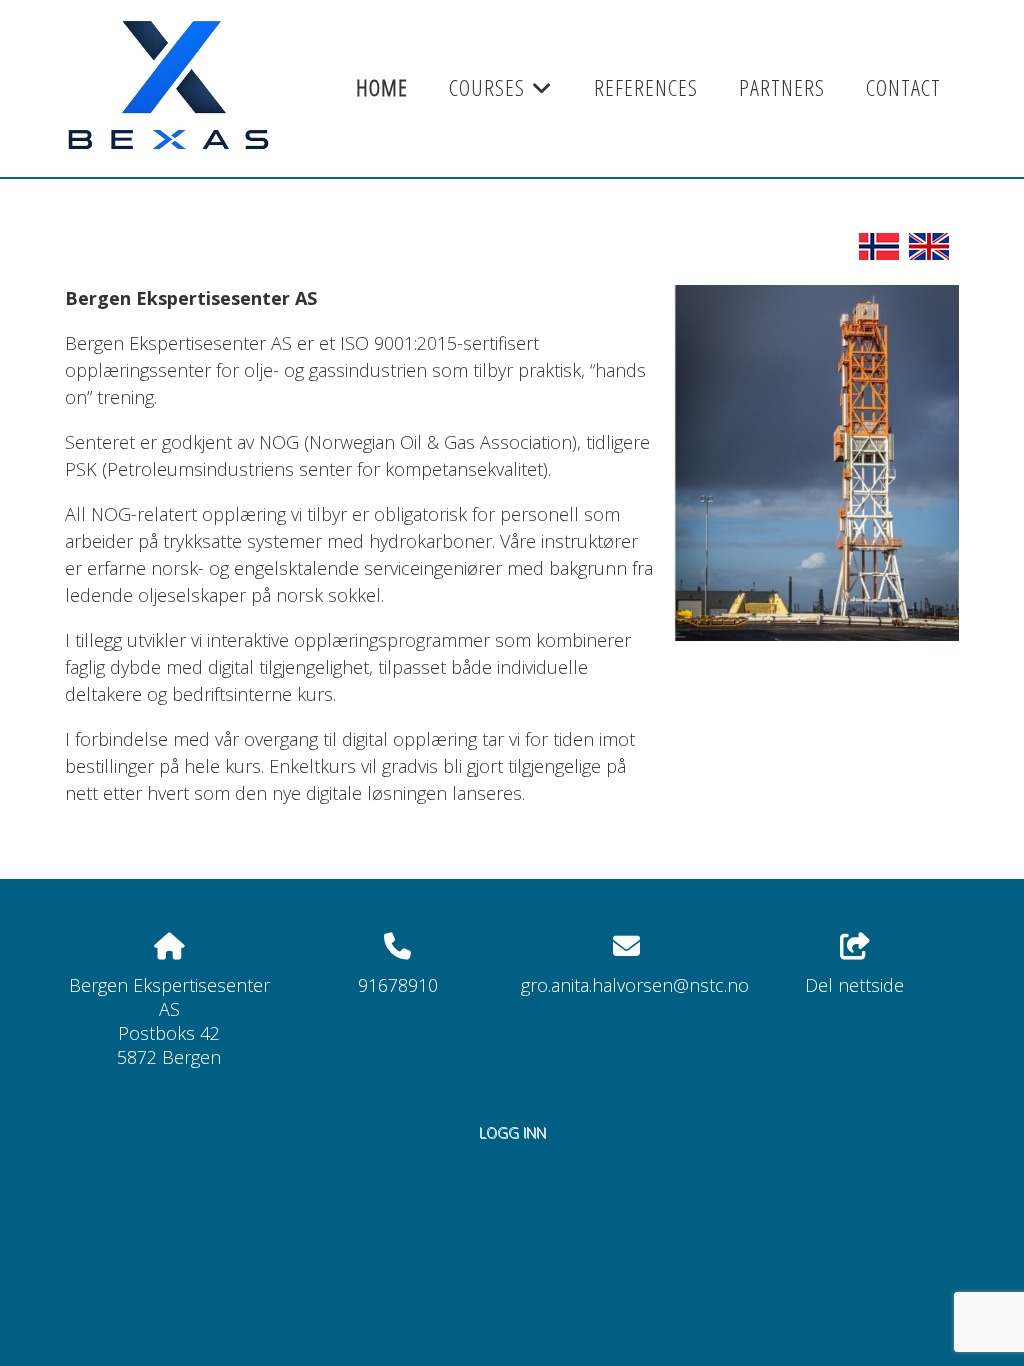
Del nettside (854, 985)
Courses (501, 94)
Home (382, 87)
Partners (782, 87)
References (646, 87)
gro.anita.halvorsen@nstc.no (635, 985)
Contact (903, 87)
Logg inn (512, 1132)
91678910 (398, 985)
